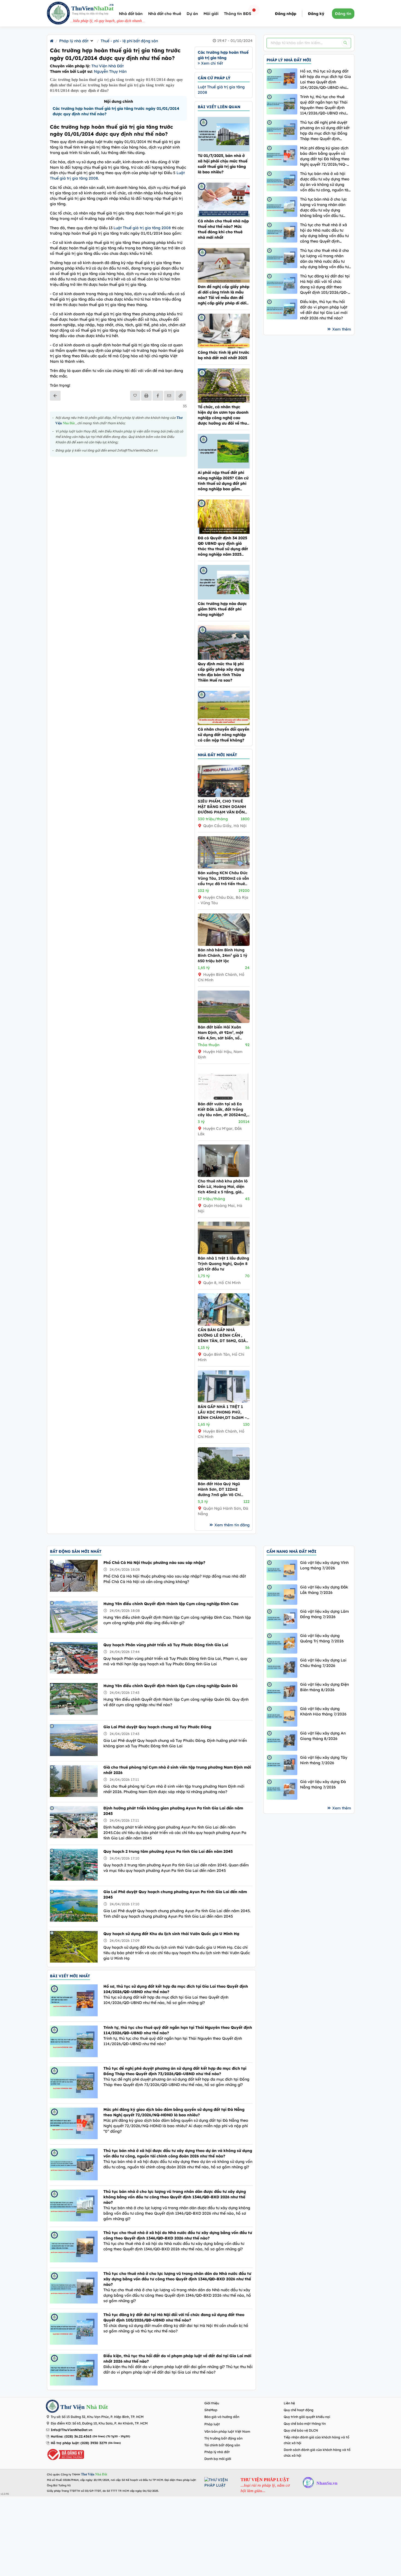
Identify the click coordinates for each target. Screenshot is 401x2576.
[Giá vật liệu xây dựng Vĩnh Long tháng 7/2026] (282, 1570)
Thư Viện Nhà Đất (107, 66)
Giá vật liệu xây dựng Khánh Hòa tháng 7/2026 (323, 1711)
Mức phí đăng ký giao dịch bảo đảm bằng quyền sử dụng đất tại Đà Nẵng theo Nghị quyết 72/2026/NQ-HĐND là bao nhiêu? (325, 156)
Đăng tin (343, 14)
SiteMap (211, 2410)
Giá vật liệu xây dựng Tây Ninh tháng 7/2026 (324, 1760)
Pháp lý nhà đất (74, 41)
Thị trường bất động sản (223, 2438)
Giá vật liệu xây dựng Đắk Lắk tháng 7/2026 (324, 1590)
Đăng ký (316, 14)
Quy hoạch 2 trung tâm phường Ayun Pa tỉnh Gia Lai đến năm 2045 (168, 1851)
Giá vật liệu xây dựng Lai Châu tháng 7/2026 (323, 1663)
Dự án (192, 14)
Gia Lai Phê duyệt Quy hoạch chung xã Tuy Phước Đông (157, 1727)
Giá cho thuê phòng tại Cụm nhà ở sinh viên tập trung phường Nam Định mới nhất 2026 (177, 1770)
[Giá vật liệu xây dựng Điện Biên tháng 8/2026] (282, 1692)
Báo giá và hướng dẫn (222, 2417)
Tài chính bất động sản (222, 2445)
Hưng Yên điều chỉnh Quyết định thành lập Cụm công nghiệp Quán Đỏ (170, 1686)
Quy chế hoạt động (299, 2410)
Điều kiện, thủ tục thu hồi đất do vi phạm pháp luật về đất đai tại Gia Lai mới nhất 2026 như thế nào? (324, 310)
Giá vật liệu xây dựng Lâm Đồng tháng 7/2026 (324, 1614)
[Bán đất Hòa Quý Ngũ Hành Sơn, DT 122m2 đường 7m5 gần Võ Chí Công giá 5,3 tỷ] (224, 1478)
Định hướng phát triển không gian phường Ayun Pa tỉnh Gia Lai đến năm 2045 (173, 1811)
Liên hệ (289, 2403)
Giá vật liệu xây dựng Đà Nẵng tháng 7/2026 (323, 1784)
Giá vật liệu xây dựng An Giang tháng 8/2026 (323, 1736)
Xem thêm (342, 329)
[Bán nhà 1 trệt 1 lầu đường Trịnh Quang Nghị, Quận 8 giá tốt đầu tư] (224, 1253)
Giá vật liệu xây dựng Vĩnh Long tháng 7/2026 (324, 1565)
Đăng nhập (286, 14)
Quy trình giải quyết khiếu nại (307, 2417)
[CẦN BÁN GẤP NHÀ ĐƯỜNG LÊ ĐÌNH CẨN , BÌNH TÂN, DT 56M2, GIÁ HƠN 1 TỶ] (224, 1324)
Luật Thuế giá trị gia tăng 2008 (142, 228)
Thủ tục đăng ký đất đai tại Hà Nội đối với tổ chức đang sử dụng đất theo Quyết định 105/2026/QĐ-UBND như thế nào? (325, 284)
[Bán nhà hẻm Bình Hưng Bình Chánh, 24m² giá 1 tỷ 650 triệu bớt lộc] (224, 945)
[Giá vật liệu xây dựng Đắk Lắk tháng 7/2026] (282, 1595)
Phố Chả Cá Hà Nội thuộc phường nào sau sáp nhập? (154, 1563)
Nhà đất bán (131, 14)
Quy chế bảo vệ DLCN (301, 2430)
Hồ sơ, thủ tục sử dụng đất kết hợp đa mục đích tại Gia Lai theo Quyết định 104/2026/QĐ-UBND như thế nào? (325, 79)
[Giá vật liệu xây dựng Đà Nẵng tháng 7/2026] (282, 1789)
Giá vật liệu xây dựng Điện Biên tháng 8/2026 (324, 1687)
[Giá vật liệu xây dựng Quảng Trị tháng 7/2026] (282, 1643)
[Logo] (58, 14)
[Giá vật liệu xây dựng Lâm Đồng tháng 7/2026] (282, 1619)
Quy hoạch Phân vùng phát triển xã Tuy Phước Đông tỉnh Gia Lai (166, 1645)
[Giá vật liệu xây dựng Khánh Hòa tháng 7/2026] (282, 1716)
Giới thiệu (212, 2403)
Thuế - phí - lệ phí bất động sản (129, 41)
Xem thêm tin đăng (232, 1525)
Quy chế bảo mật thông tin (305, 2424)
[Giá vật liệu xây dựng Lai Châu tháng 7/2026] (282, 1668)
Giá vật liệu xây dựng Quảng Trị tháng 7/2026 (322, 1638)
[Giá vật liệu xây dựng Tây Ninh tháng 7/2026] (282, 1765)
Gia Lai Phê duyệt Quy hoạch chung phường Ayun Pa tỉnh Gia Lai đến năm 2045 (175, 1894)
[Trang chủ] (52, 41)
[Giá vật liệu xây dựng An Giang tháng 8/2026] (282, 1741)
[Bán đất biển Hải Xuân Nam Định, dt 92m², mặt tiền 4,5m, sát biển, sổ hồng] (224, 1022)
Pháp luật (212, 2424)
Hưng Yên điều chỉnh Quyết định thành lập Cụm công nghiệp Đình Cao (171, 1604)
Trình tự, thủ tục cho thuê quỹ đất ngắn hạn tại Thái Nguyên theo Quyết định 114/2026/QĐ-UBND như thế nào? (324, 105)
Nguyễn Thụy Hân (110, 71)
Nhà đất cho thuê (165, 14)
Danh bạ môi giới (218, 2459)
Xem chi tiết (211, 63)
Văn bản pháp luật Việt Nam (227, 2431)
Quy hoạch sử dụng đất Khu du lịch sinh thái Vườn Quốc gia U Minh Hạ (171, 1934)
